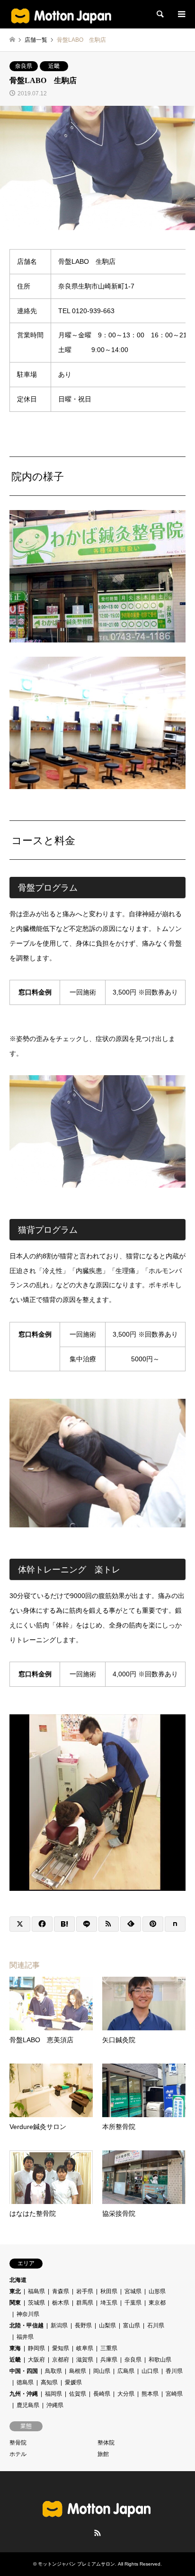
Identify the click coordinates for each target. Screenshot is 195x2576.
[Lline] (87, 1924)
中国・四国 (24, 2371)
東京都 (157, 2303)
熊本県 (150, 2394)
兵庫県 (109, 2360)
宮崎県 (174, 2394)
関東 (15, 2303)
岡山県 (102, 2371)
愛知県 (61, 2348)
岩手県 (85, 2291)
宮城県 (133, 2291)
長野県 (83, 2325)
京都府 (61, 2360)
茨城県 (36, 2303)
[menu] (181, 14)
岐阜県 (85, 2348)
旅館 (103, 2454)
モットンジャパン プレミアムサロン (76, 2564)
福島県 (36, 2291)
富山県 (132, 2325)
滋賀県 (85, 2360)
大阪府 (36, 2360)
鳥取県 (53, 2371)
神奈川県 (28, 2314)
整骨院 (18, 2443)
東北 (15, 2291)
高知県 (49, 2382)
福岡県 (53, 2394)
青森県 (61, 2291)
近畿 (54, 66)
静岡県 (36, 2348)
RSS (97, 2533)
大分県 (126, 2394)
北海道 (18, 2280)
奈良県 (24, 66)
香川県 (174, 2371)
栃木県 (61, 2303)
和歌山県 (160, 2360)
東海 (15, 2348)
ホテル (18, 2454)
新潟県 (59, 2325)
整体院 (106, 2443)
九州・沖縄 (24, 2394)
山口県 (150, 2371)
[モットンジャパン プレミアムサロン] (62, 14)
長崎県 (102, 2394)
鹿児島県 (28, 2405)
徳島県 (25, 2382)
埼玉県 (109, 2303)
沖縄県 (55, 2405)
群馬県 (85, 2303)
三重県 (109, 2348)
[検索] (160, 14)
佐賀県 (78, 2394)
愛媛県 (73, 2382)
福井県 (25, 2337)
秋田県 (109, 2291)
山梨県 (107, 2325)
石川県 (156, 2325)
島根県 (78, 2371)
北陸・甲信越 (27, 2325)
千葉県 (133, 2303)
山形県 (157, 2291)
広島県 (126, 2371)
